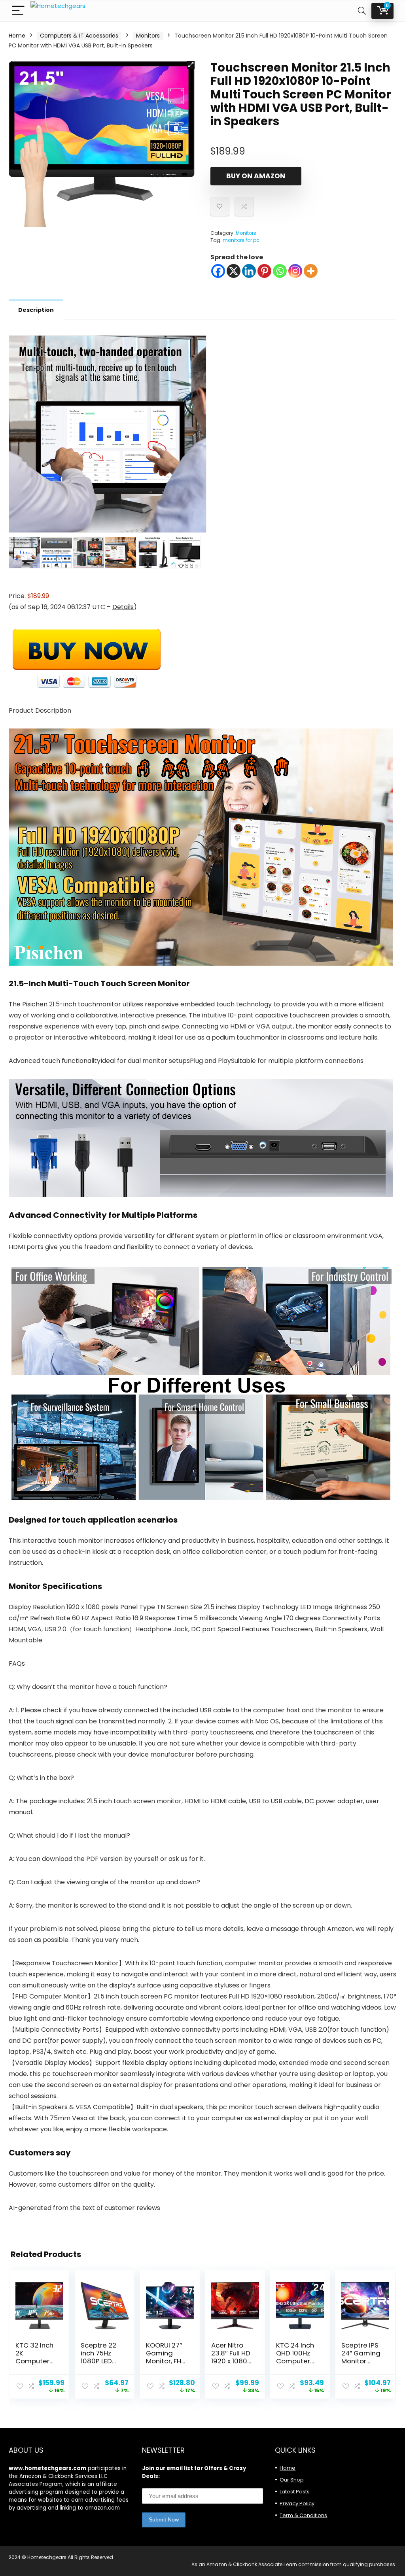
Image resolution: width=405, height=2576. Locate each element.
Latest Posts (295, 2492)
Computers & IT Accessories (79, 36)
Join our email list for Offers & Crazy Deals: (194, 2472)
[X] (234, 271)
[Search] (362, 11)
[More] (311, 271)
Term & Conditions (303, 2515)
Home (17, 36)
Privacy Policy (297, 2503)
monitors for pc (241, 240)
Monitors (148, 36)
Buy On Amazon (256, 176)
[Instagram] (295, 271)
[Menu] (18, 11)
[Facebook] (218, 271)
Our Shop (292, 2480)
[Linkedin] (249, 271)
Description (36, 310)
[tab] (36, 309)
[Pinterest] (264, 271)
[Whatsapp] (280, 271)
